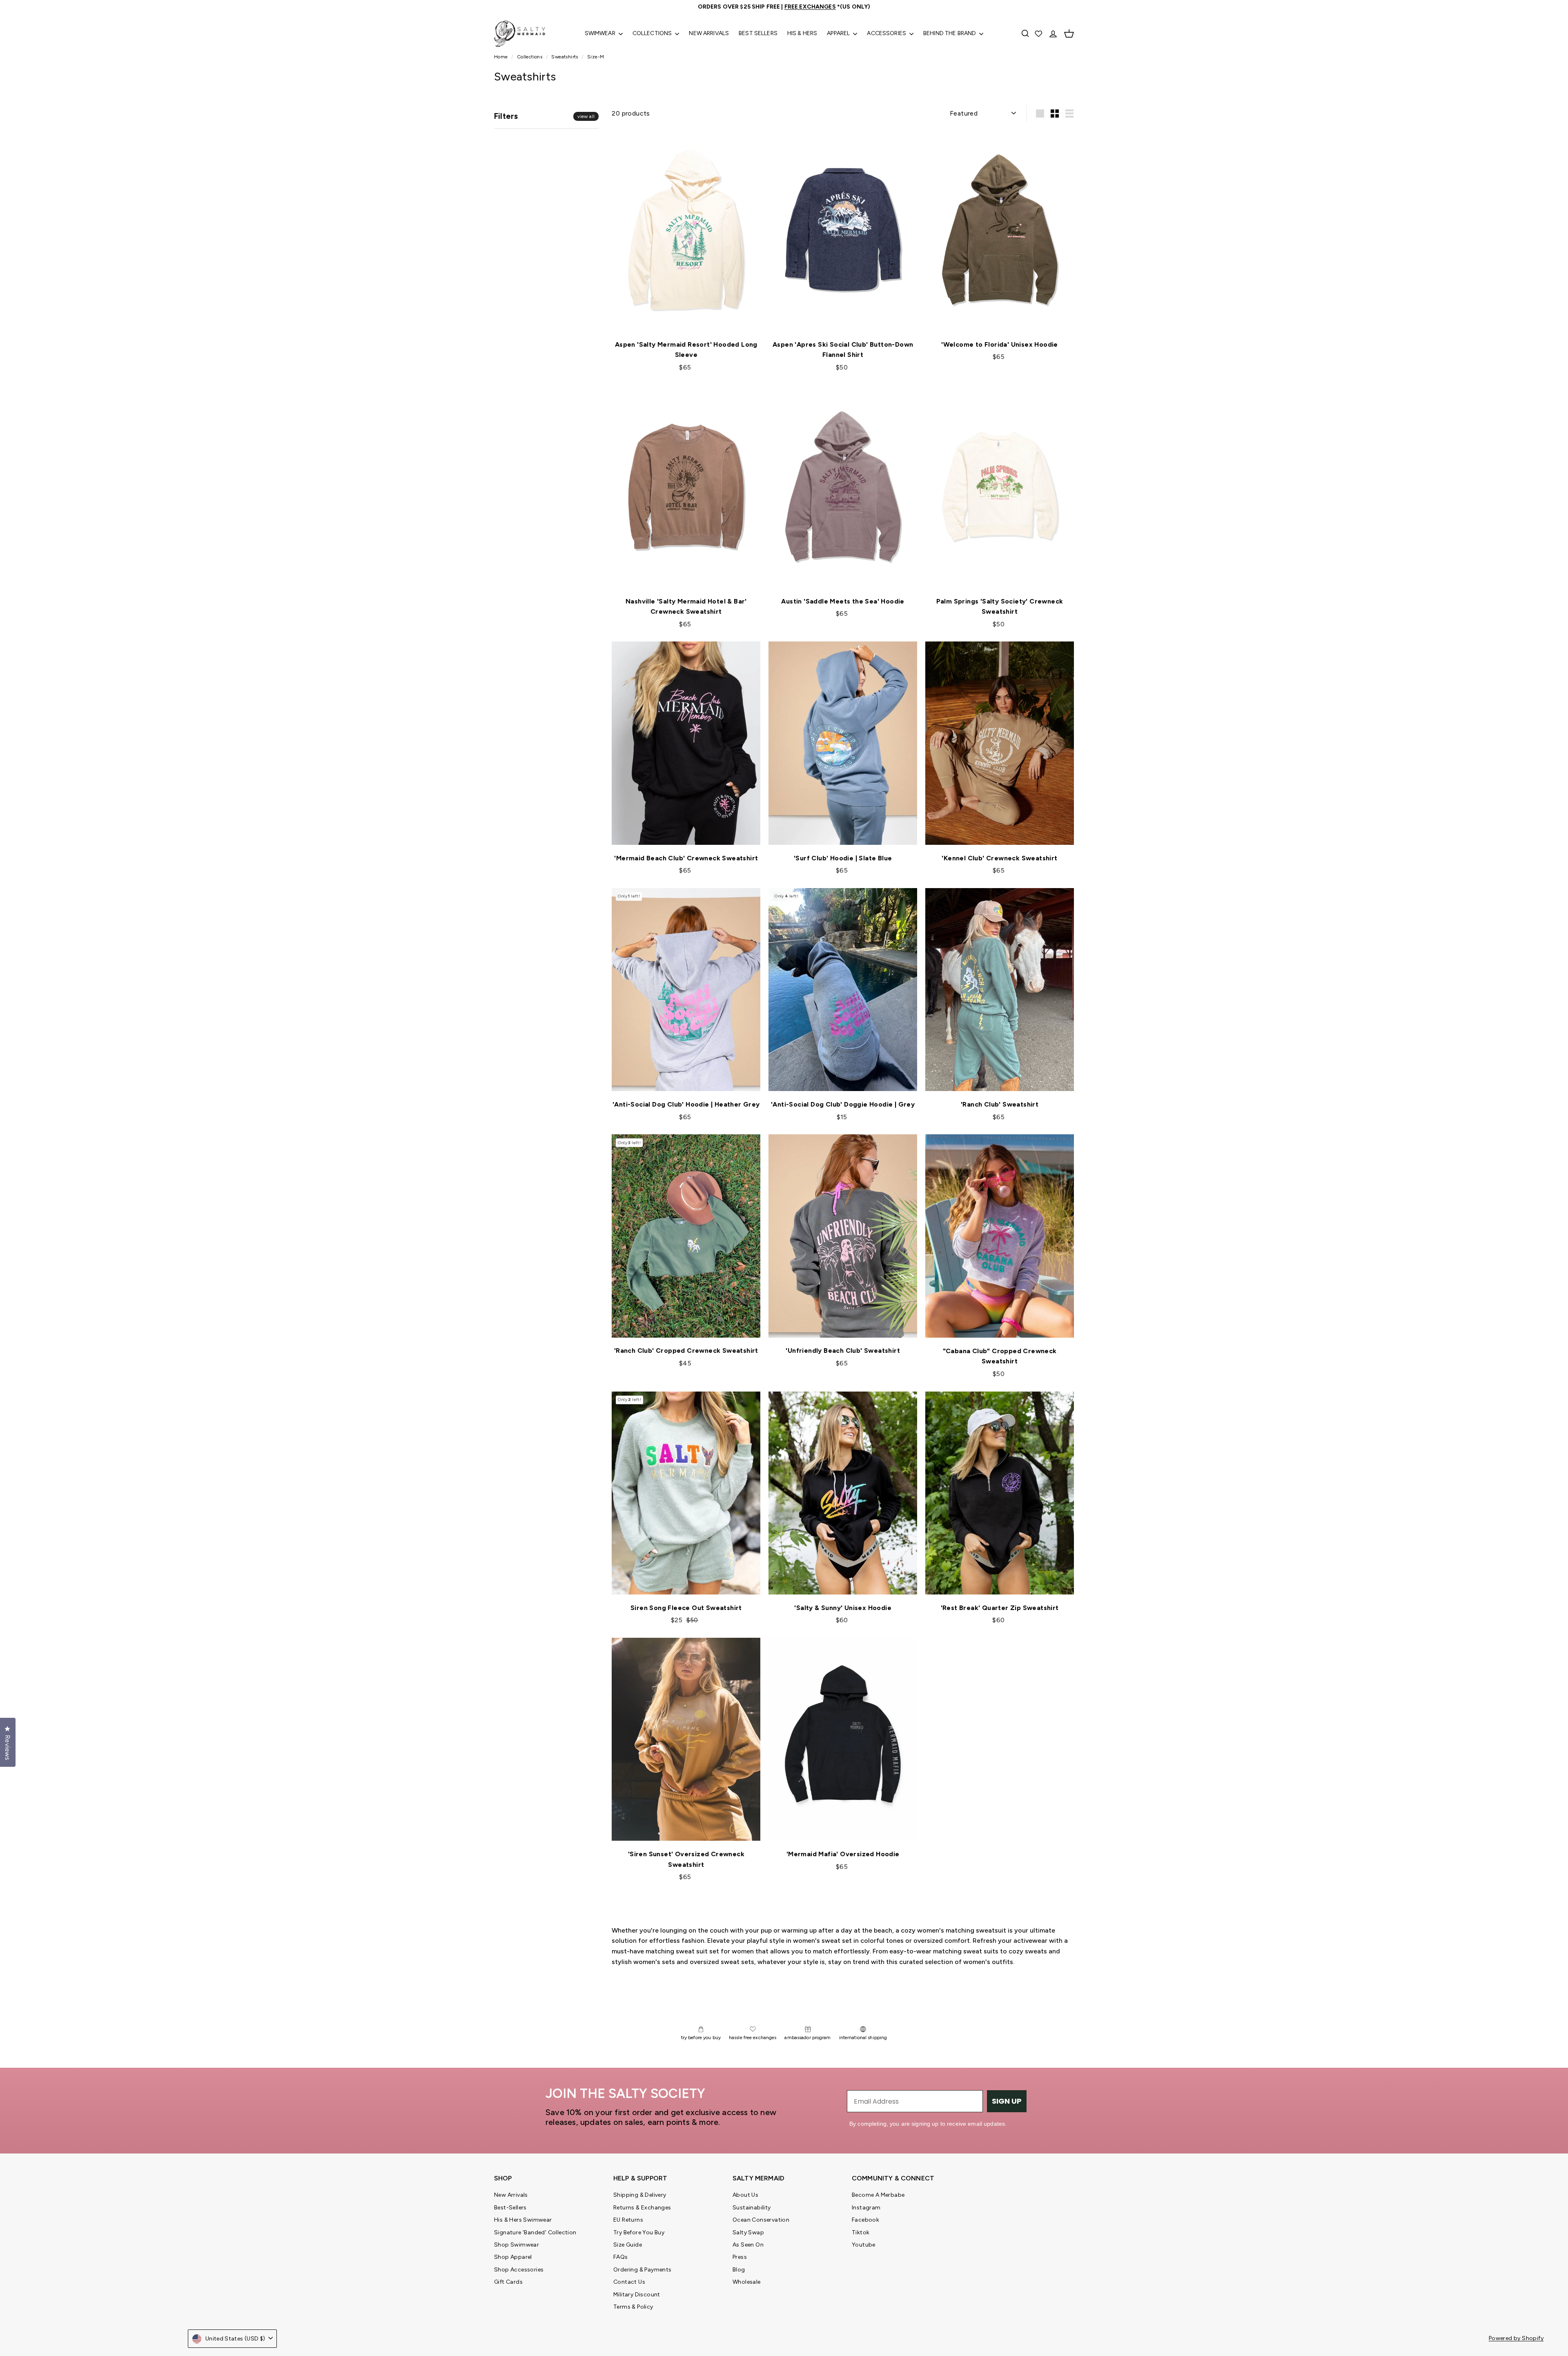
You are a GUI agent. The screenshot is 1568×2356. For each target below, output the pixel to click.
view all (586, 116)
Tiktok (861, 2232)
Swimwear (601, 33)
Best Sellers (758, 33)
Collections (653, 33)
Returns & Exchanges (642, 2208)
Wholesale (747, 2282)
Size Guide (628, 2245)
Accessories (887, 33)
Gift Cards (508, 2282)
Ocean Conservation (761, 2220)
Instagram (866, 2208)
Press (740, 2257)
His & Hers (802, 33)
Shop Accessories (519, 2270)
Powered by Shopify (1516, 2338)
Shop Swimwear (517, 2245)
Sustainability (752, 2208)
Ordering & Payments (643, 2270)
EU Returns (628, 2220)
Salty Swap (748, 2232)
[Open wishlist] (1039, 33)
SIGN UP (1007, 2101)
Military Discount (637, 2295)
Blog (739, 2270)
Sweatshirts (565, 57)
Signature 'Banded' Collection (535, 2232)
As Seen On (748, 2245)
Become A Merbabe (878, 2195)
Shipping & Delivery (640, 2195)
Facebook (865, 2220)
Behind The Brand (950, 33)
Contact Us (629, 2282)
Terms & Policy (633, 2307)
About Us (745, 2195)
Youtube (864, 2245)
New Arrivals (709, 33)
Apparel (839, 33)
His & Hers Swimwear (523, 2220)
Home (502, 57)
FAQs (621, 2257)
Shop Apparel (513, 2257)
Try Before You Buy (639, 2232)
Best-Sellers (510, 2208)
